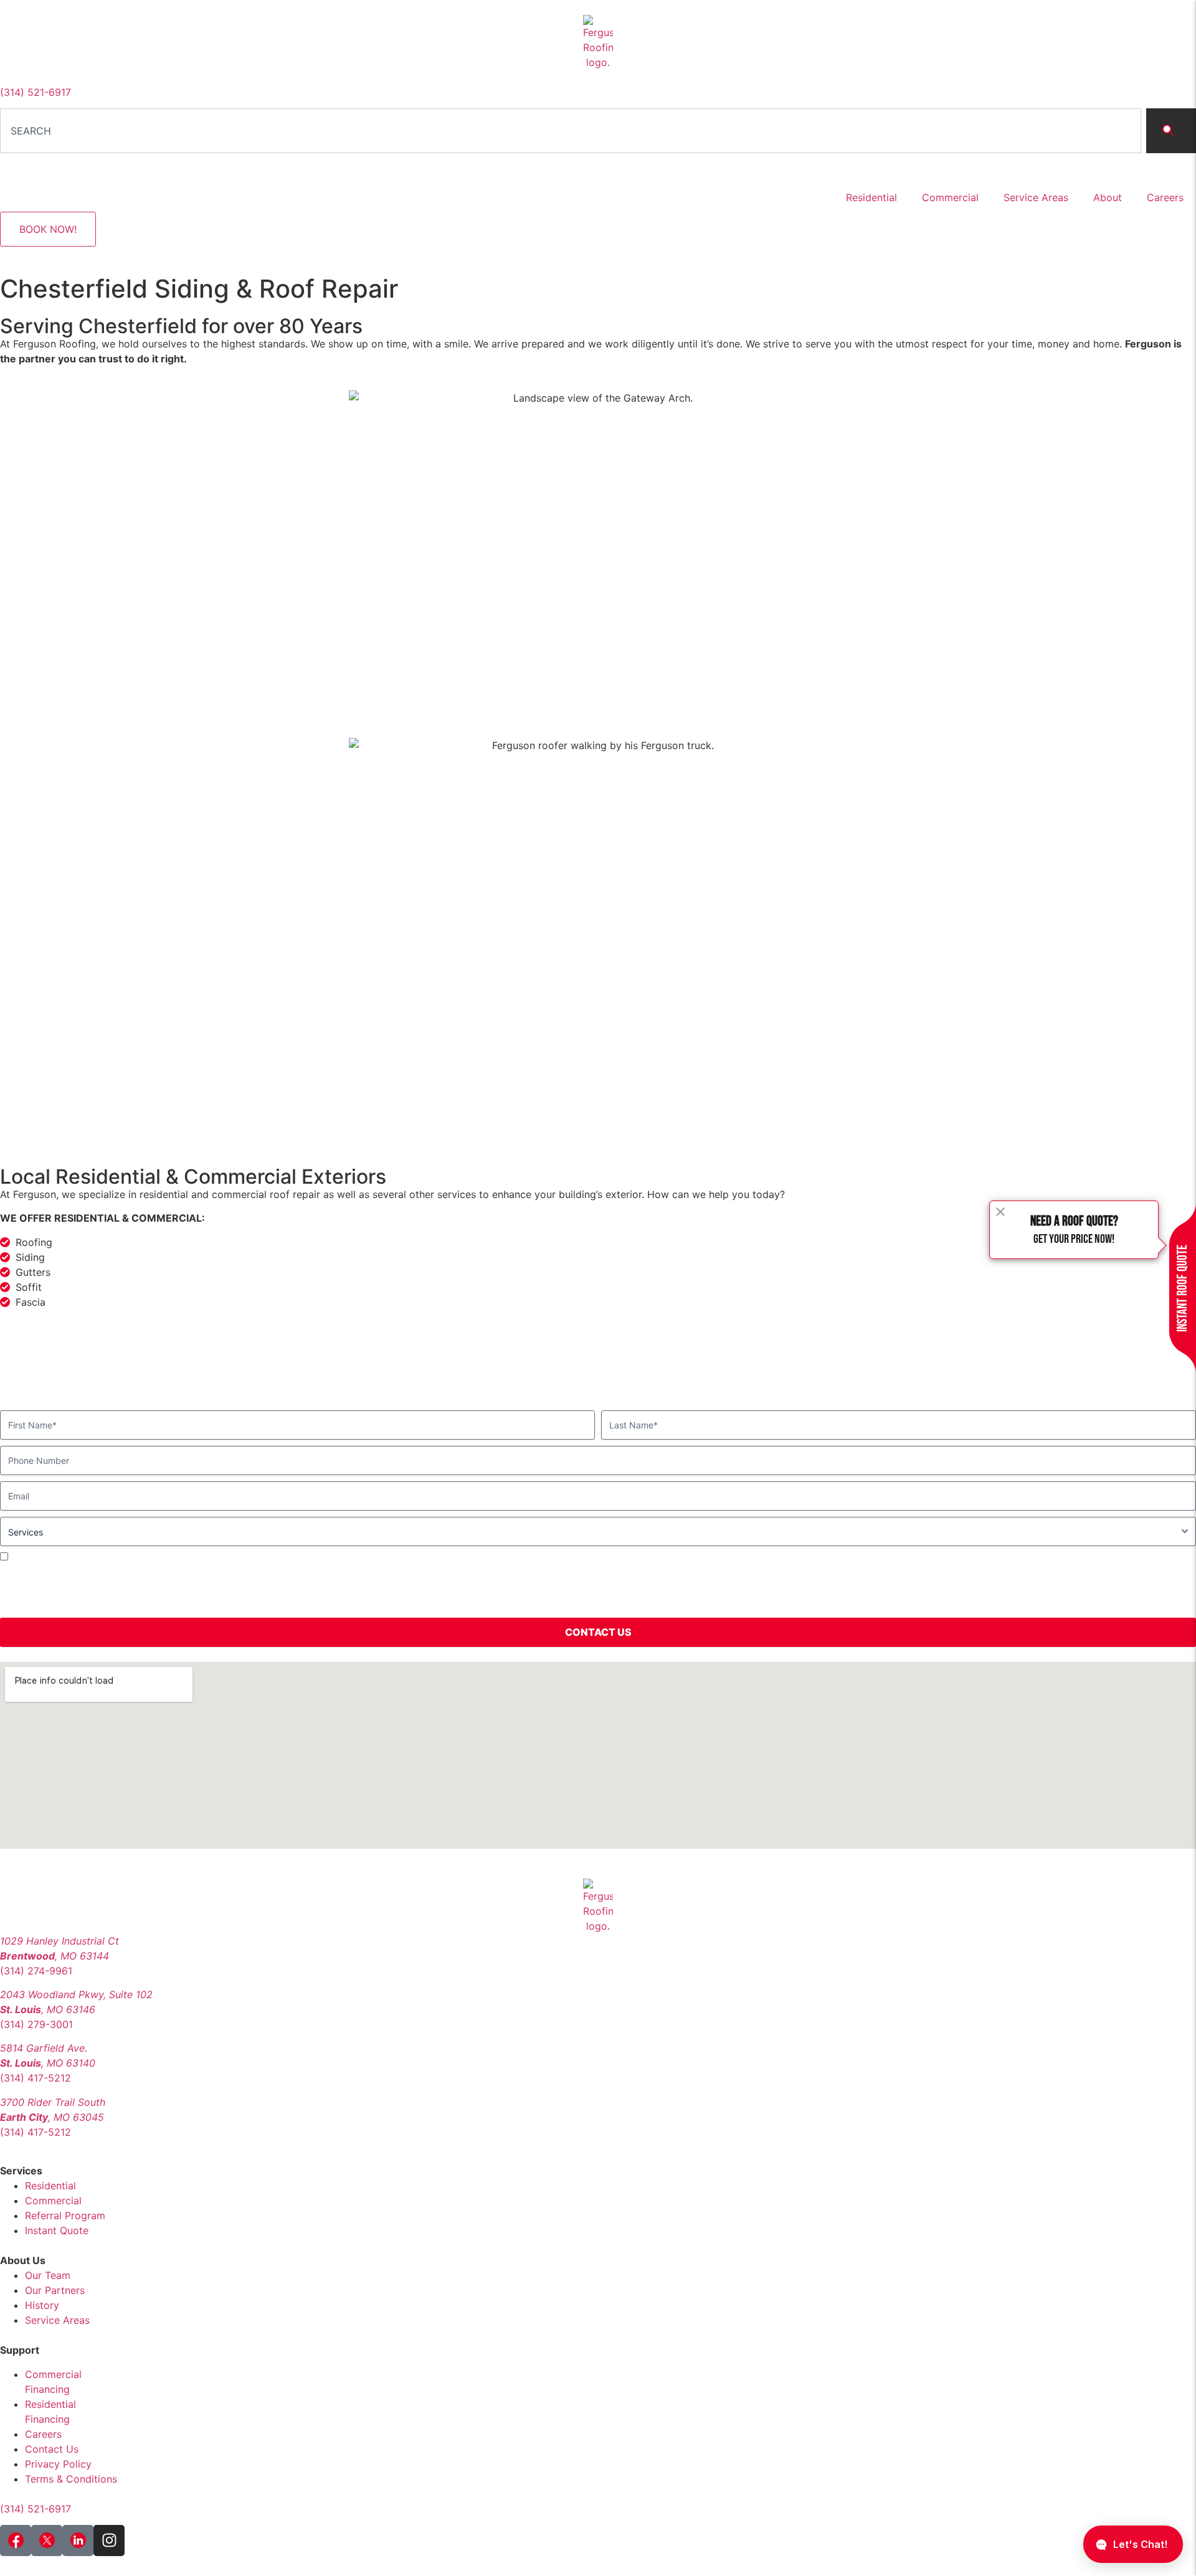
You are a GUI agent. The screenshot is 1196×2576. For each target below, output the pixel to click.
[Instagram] (109, 2541)
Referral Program (65, 2215)
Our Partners (55, 2290)
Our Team (48, 2275)
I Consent (31, 1556)
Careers (1165, 197)
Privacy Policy (1156, 1589)
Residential (871, 197)
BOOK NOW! (48, 229)
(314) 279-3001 (36, 2024)
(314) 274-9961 (36, 1971)
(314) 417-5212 (36, 2078)
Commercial (950, 197)
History (42, 2305)
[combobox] (571, 131)
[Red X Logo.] (47, 2541)
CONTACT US (598, 1632)
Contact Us (52, 2449)
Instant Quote (57, 2230)
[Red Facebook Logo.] (16, 2541)
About (1108, 197)
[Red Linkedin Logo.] (78, 2541)
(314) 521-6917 (36, 92)
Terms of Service (60, 1604)
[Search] (1171, 131)
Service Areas (1036, 197)
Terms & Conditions (71, 2479)
